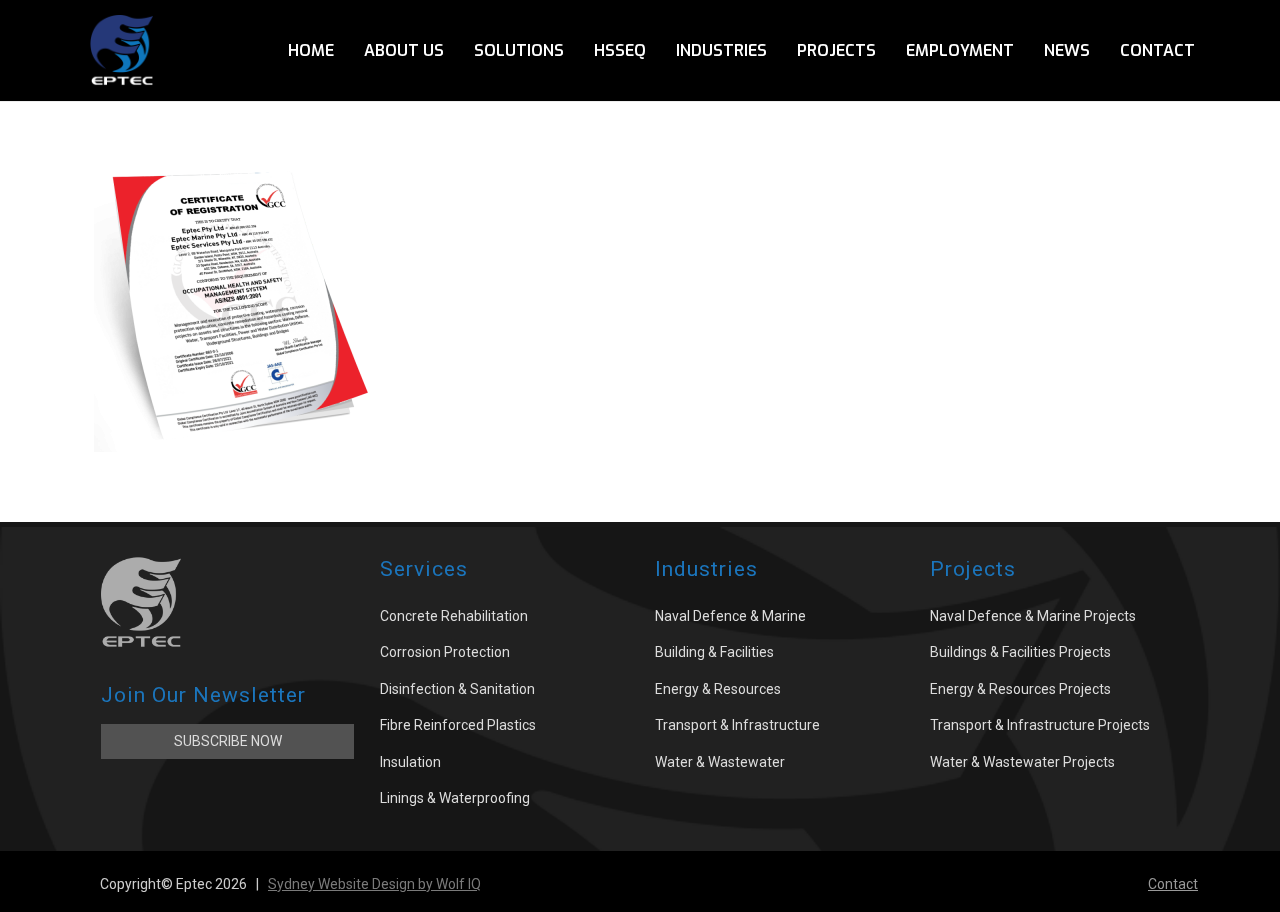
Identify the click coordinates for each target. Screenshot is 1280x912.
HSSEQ (620, 50)
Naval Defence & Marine (730, 616)
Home (311, 50)
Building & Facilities (714, 652)
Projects (836, 50)
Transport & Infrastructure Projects (1040, 725)
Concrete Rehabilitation (454, 616)
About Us (404, 50)
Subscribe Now (228, 741)
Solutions (519, 50)
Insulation (410, 762)
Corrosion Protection (445, 652)
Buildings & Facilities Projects (1020, 652)
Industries (721, 50)
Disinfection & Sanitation (457, 689)
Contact (1157, 50)
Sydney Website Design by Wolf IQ (374, 884)
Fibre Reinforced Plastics (458, 725)
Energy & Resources (718, 689)
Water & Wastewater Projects (1022, 762)
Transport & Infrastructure (737, 725)
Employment (960, 50)
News (1067, 50)
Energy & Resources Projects (1020, 689)
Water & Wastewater (720, 762)
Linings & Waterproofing (455, 798)
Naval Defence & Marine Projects (1033, 616)
